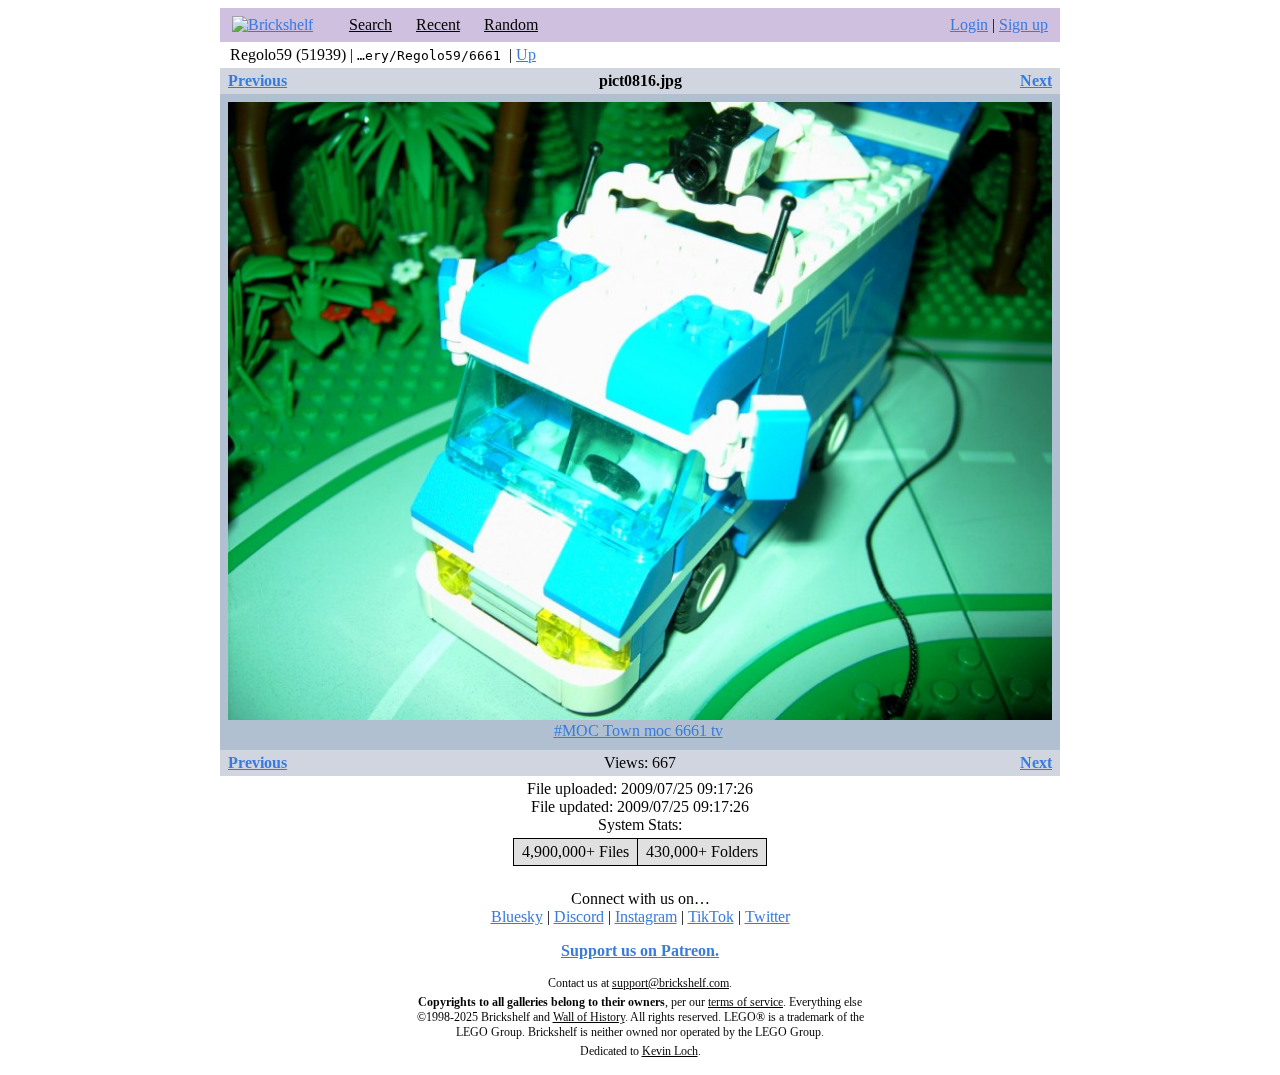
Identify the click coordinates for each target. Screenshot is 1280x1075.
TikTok (711, 916)
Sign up (1023, 24)
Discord (579, 916)
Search (370, 24)
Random (511, 24)
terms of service (745, 1002)
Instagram (646, 916)
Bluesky (517, 916)
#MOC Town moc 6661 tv (638, 730)
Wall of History (589, 1017)
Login (969, 24)
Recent (438, 24)
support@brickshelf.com (670, 983)
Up (526, 54)
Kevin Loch (670, 1051)
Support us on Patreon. (640, 950)
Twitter (767, 916)
